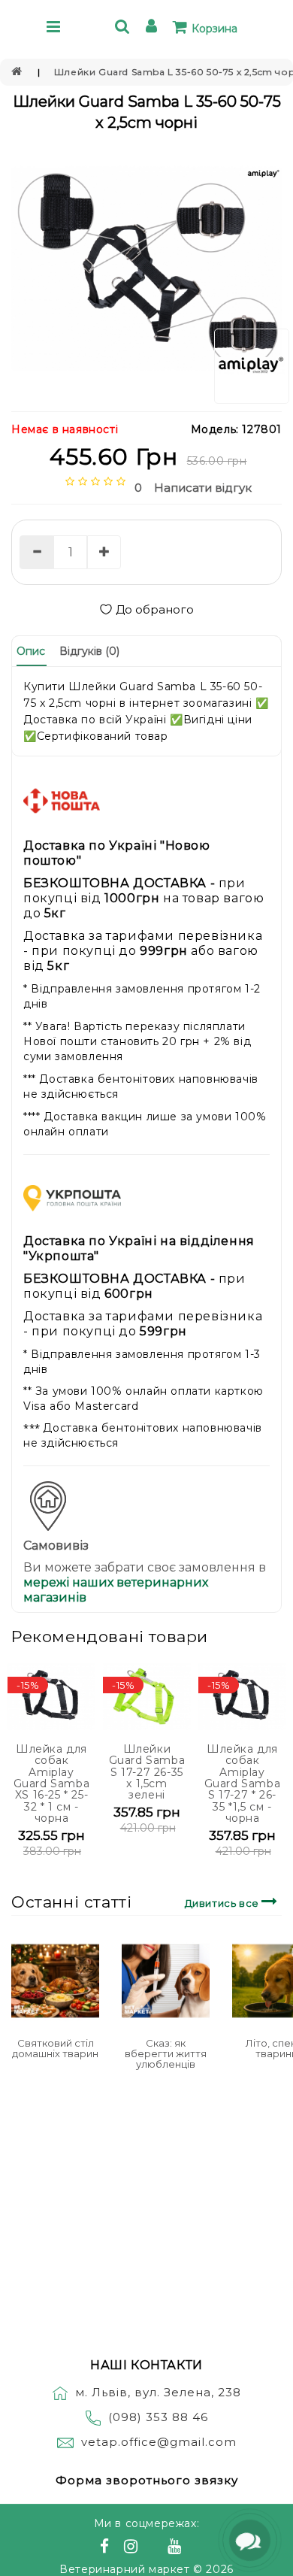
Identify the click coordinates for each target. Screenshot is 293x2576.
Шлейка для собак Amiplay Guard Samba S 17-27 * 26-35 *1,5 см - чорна (243, 1784)
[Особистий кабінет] (154, 28)
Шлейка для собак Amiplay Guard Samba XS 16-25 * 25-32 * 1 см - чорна (52, 1784)
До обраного (155, 609)
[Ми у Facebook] (107, 2548)
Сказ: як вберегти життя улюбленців (166, 2054)
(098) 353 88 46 (158, 2417)
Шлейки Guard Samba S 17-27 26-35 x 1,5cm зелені (147, 1772)
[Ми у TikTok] (193, 2548)
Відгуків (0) (89, 651)
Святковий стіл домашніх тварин (55, 2048)
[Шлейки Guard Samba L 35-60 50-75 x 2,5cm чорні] (146, 268)
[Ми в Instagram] (133, 2548)
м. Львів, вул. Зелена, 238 (158, 2392)
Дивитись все (224, 1903)
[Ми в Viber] (155, 2548)
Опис (31, 651)
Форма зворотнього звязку (147, 2480)
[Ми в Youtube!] (177, 2548)
